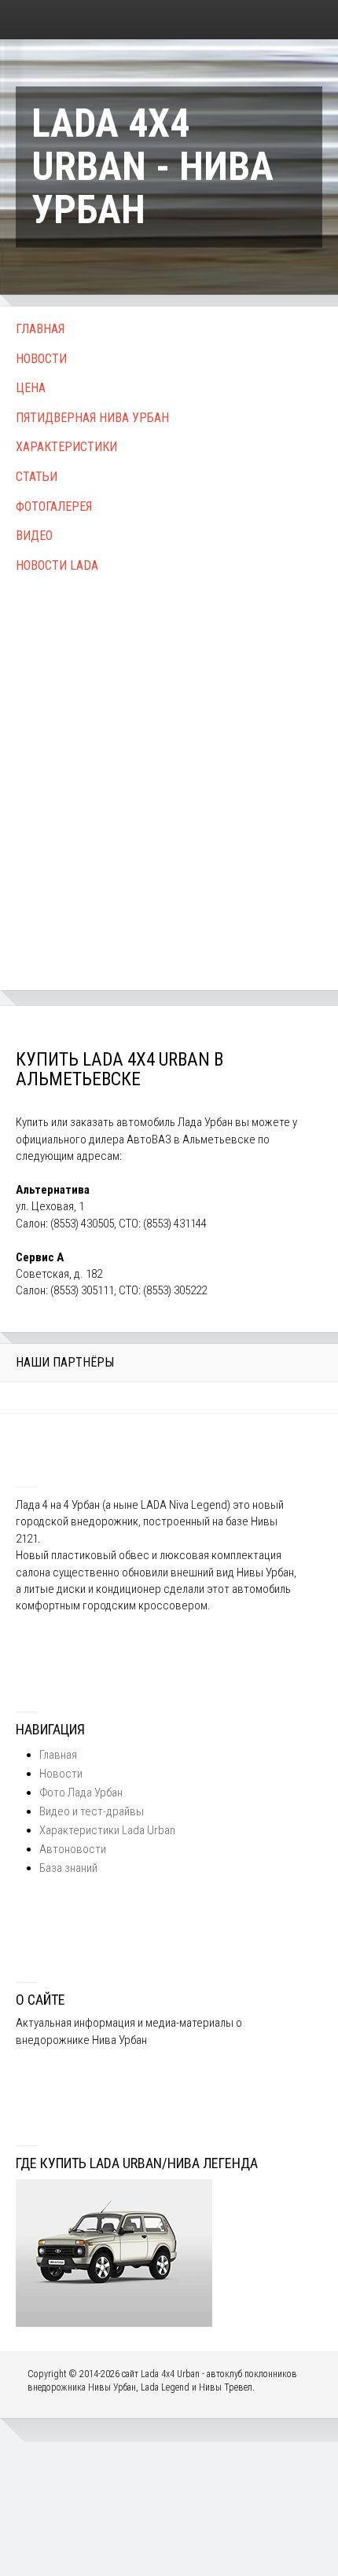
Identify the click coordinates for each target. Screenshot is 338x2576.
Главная (40, 329)
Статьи (37, 477)
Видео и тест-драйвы (92, 1811)
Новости (41, 359)
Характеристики (66, 447)
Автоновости (73, 1849)
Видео (34, 536)
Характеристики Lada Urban (107, 1830)
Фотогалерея (54, 506)
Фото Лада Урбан (81, 1793)
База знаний (68, 1868)
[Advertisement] (169, 765)
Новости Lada (57, 565)
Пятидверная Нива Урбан (92, 418)
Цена (31, 388)
